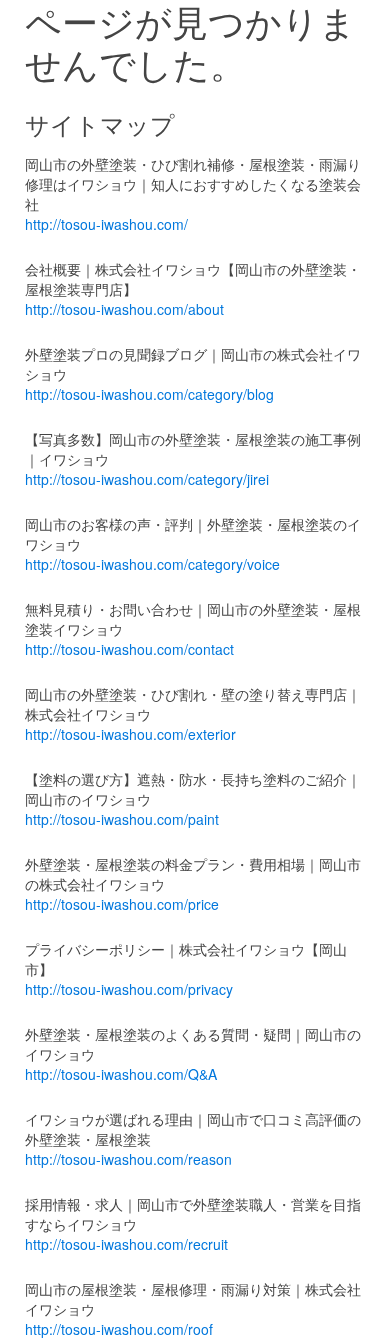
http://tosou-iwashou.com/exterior (130, 734)
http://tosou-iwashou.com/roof (119, 1329)
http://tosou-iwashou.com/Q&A (121, 1074)
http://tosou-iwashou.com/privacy (129, 989)
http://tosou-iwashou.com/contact (129, 649)
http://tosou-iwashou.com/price (122, 904)
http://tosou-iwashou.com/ (106, 224)
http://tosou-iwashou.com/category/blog (149, 394)
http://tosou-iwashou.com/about (124, 309)
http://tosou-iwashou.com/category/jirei (147, 479)
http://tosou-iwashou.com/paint (122, 819)
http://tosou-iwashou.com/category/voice (152, 564)
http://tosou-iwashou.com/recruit (126, 1244)
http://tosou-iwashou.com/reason (128, 1159)
